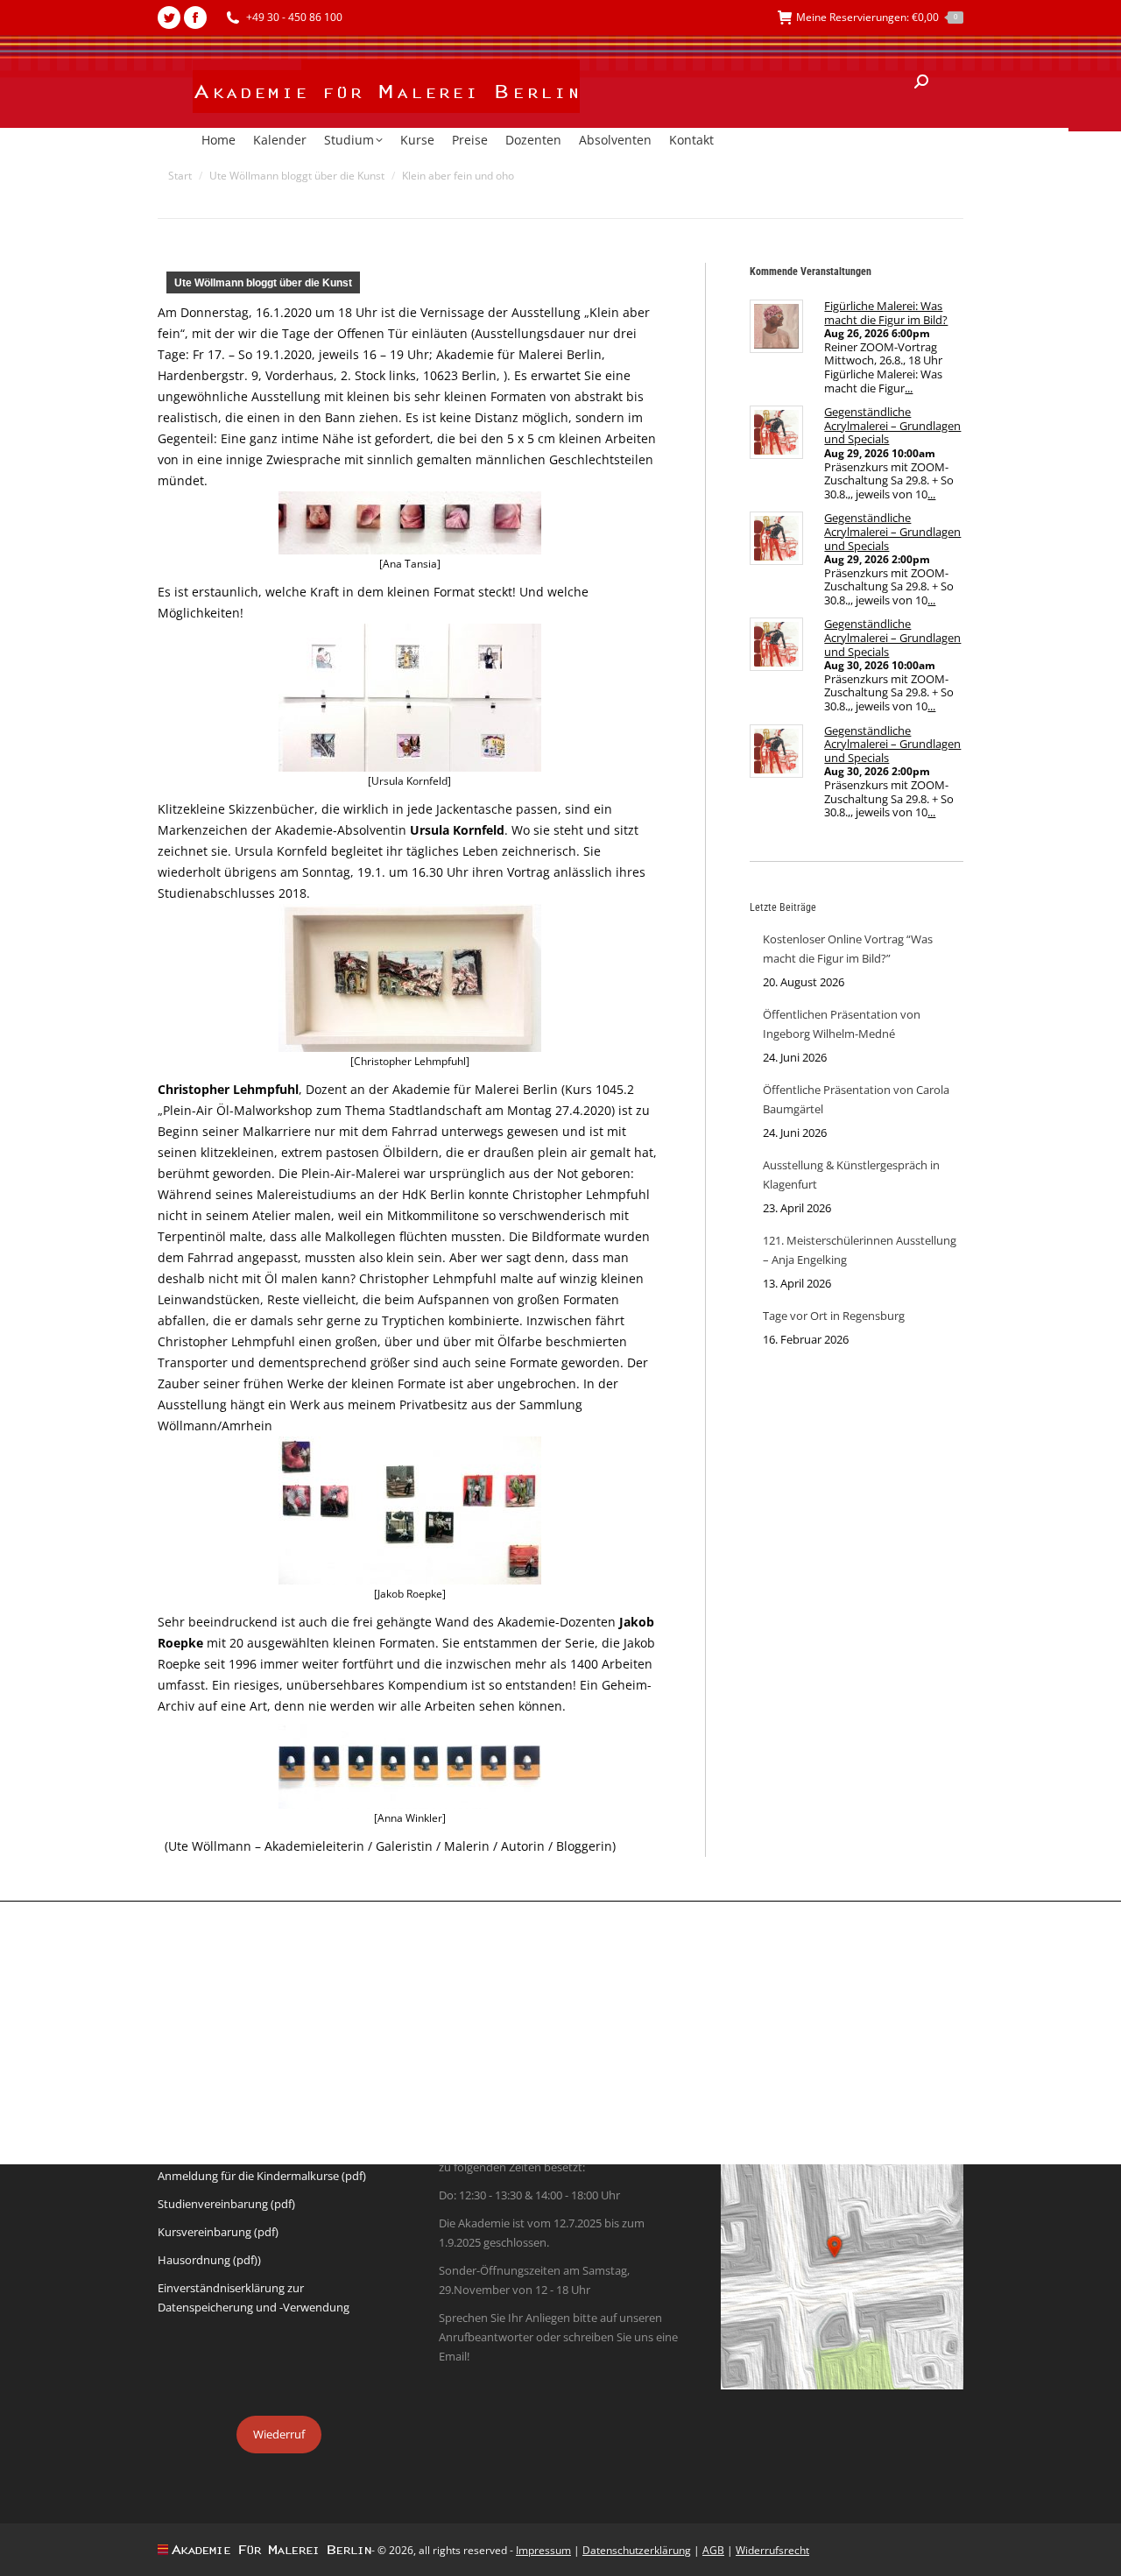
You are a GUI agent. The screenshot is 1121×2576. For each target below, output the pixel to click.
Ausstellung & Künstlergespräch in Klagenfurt (851, 1175)
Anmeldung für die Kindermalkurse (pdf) (262, 2176)
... (909, 388)
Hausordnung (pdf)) (209, 2260)
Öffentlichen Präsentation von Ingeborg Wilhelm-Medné (842, 1024)
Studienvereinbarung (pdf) (226, 2204)
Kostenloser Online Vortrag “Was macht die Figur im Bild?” (848, 949)
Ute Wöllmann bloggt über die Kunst (263, 283)
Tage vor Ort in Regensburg (834, 1316)
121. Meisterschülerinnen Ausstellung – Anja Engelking (860, 1250)
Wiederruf (279, 2434)
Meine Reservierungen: (877, 17)
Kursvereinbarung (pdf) (218, 2232)
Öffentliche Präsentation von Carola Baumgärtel (856, 1099)
